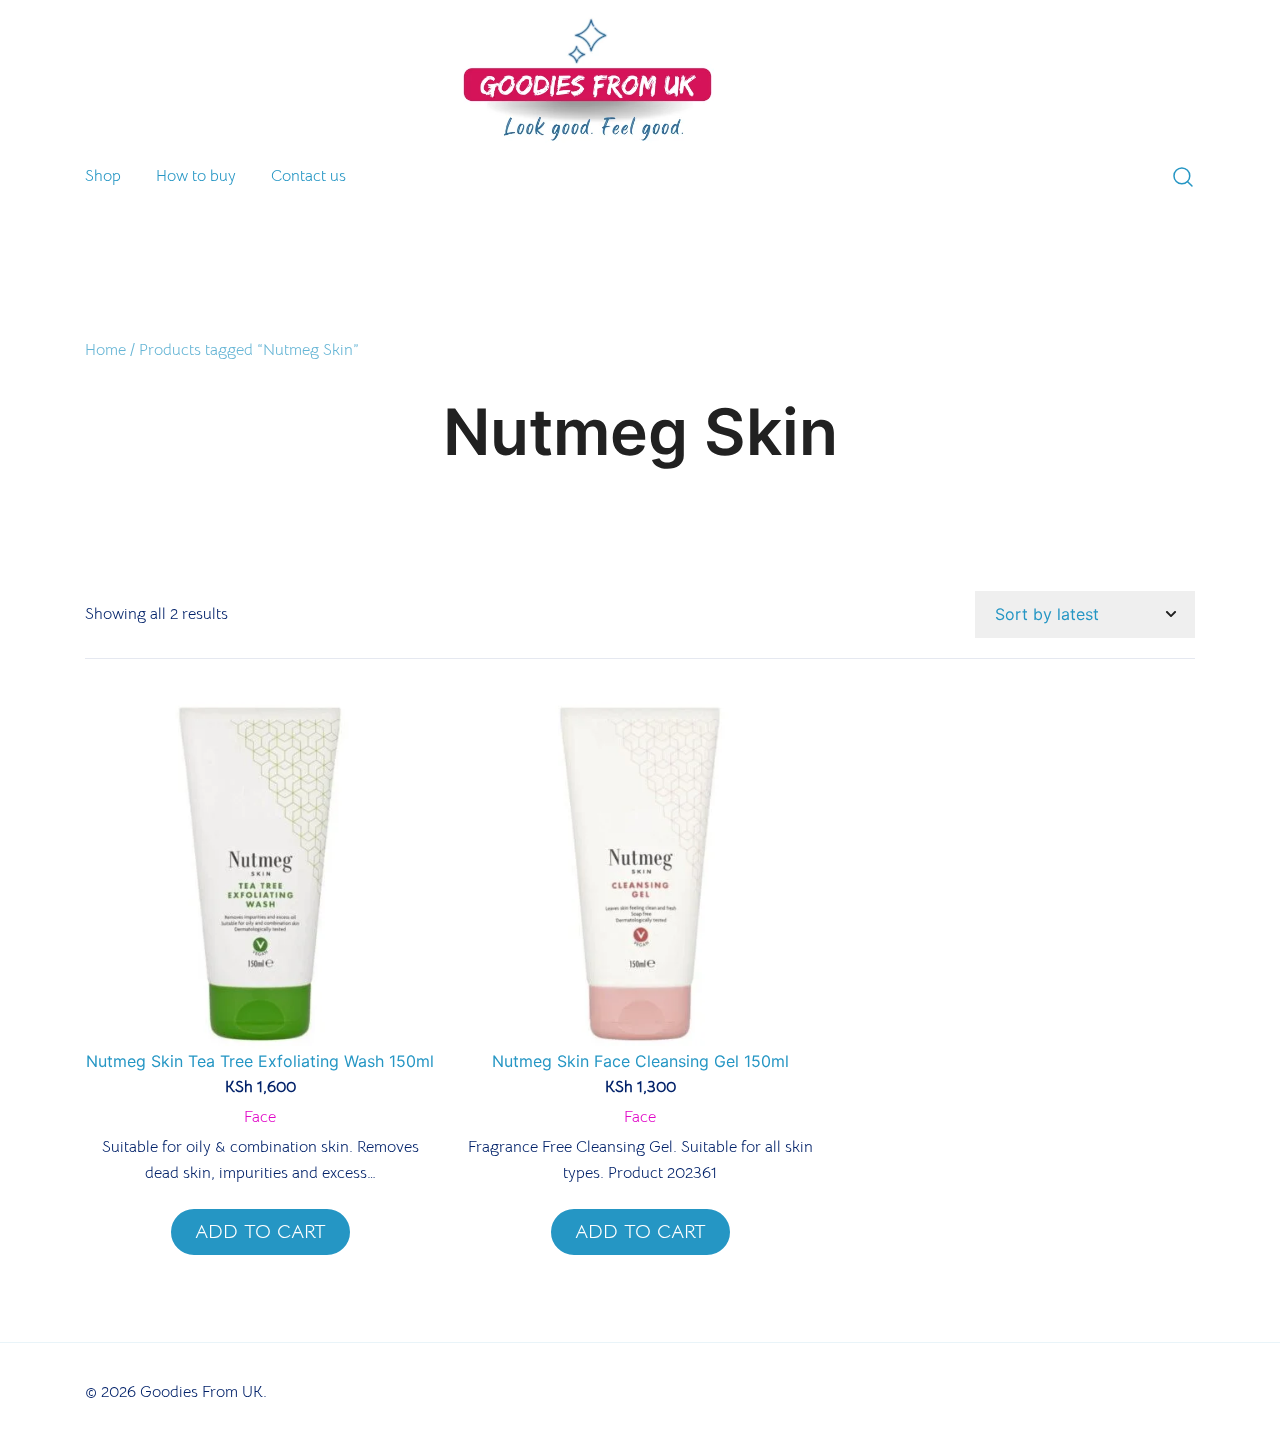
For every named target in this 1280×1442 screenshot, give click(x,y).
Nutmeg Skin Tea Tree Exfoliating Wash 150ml (260, 1061)
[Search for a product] (1183, 179)
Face (260, 1117)
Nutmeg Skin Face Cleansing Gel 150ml (640, 1061)
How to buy (196, 176)
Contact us (308, 176)
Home (105, 350)
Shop (103, 176)
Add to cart (260, 1231)
